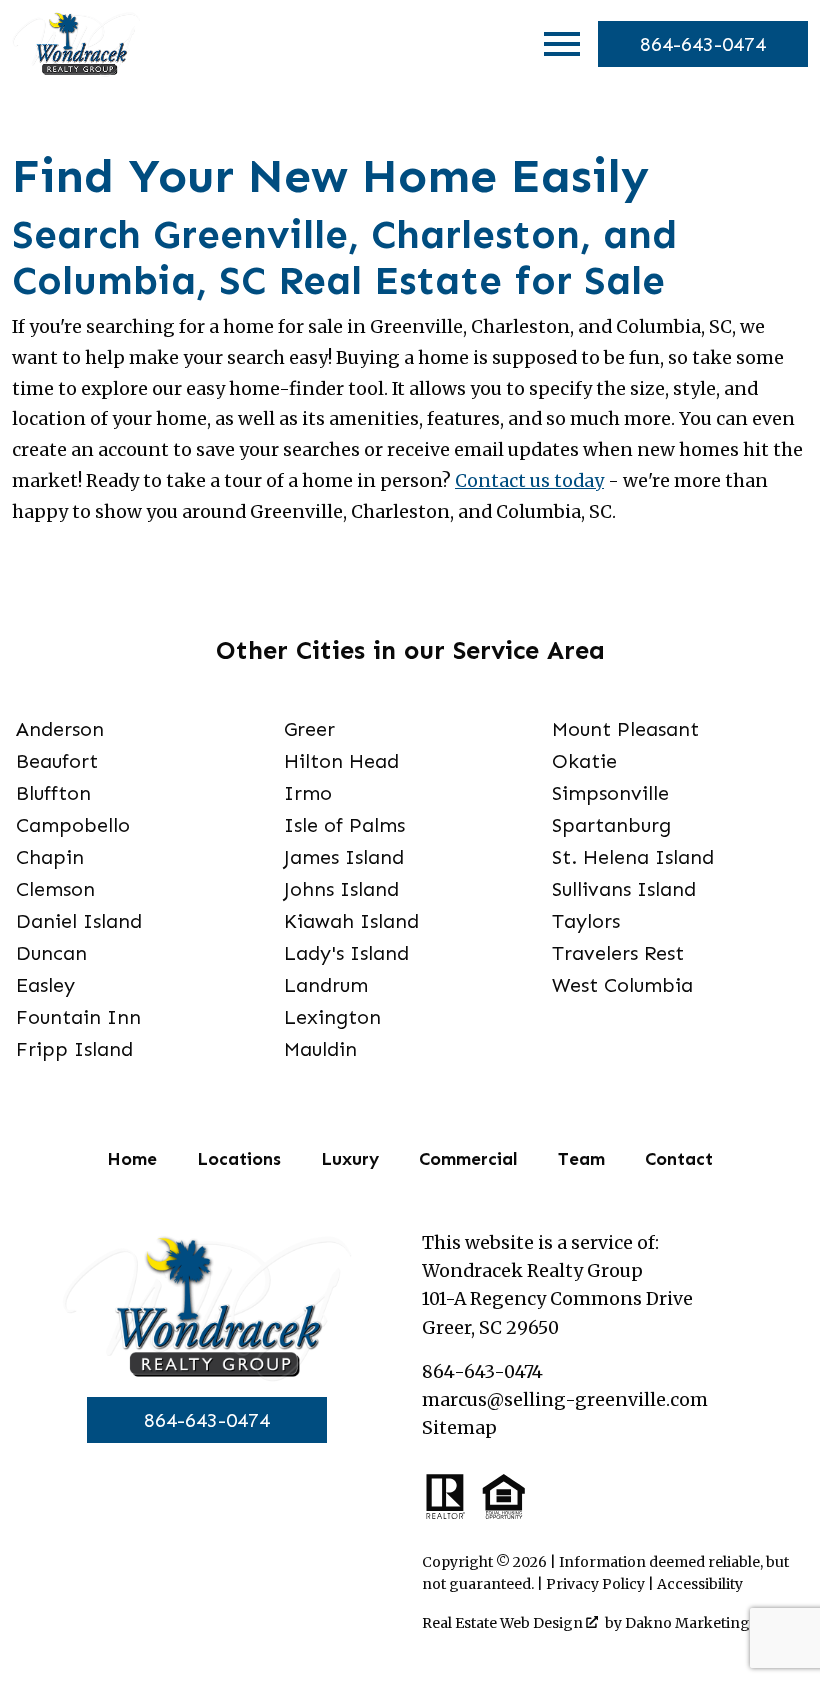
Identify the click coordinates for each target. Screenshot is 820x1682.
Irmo (308, 793)
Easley (45, 985)
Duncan (51, 953)
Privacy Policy (595, 1584)
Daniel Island (79, 921)
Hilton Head (341, 761)
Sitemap (459, 1428)
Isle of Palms (344, 825)
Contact (679, 1159)
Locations (239, 1159)
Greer (309, 729)
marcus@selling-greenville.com (565, 1400)
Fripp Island (74, 1049)
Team (581, 1159)
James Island (344, 857)
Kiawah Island (351, 921)
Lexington (332, 1017)
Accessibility (700, 1584)
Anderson (60, 729)
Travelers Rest (618, 953)
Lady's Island (346, 953)
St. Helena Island (633, 857)
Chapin (50, 857)
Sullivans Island (624, 889)
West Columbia (622, 985)
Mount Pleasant (625, 729)
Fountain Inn (78, 1017)
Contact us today (529, 481)
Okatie (584, 761)
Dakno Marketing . (696, 1623)
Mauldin (320, 1049)
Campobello (73, 825)
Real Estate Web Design (504, 1623)
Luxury (350, 1159)
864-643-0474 (207, 1420)
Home (132, 1159)
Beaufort (57, 761)
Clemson (55, 889)
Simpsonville (610, 793)
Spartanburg (611, 825)
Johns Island (341, 889)
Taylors (586, 921)
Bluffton (53, 793)
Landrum (326, 985)
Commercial (468, 1159)
